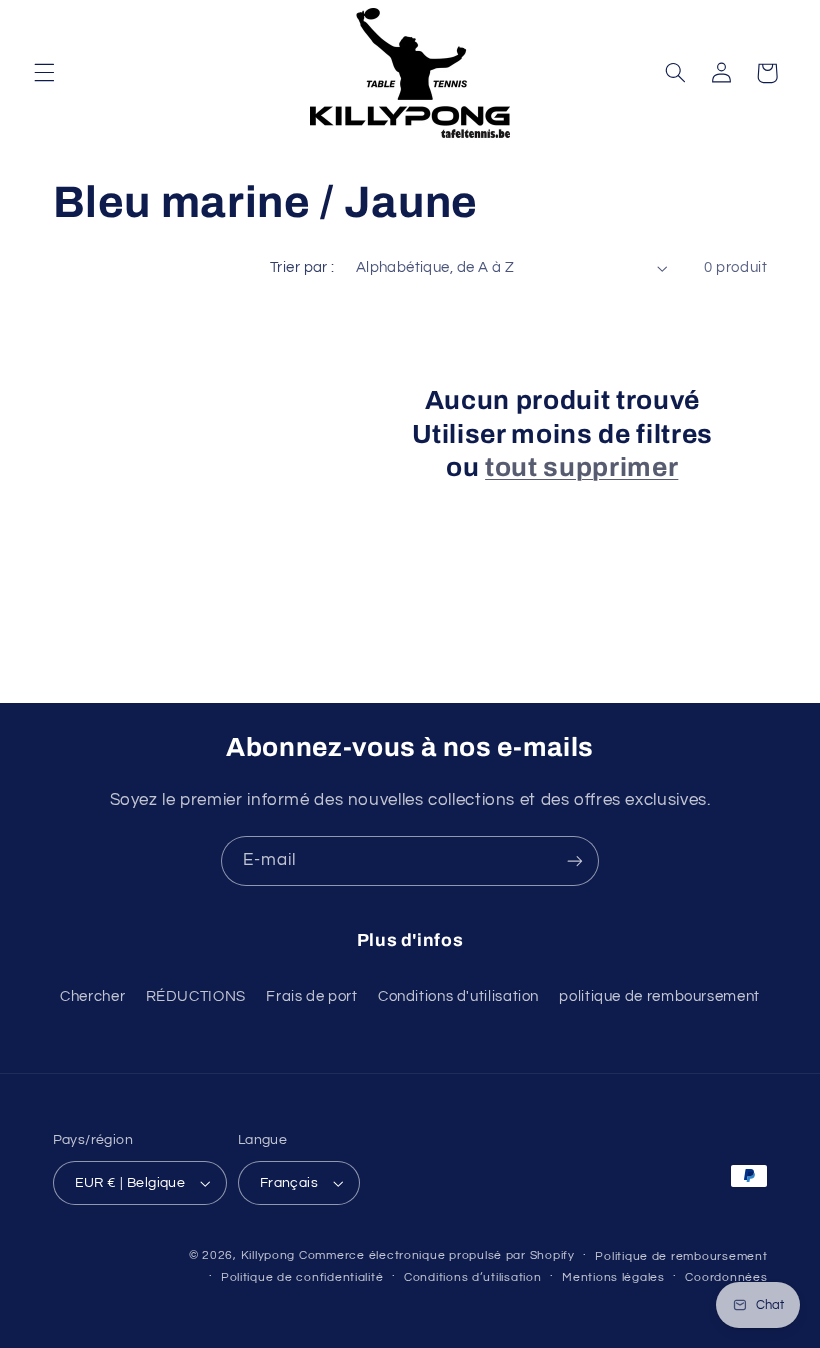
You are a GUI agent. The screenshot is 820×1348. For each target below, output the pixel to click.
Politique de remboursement (681, 1256)
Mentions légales (613, 1277)
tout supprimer (581, 467)
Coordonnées (726, 1277)
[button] (44, 73)
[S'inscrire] (575, 860)
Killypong (268, 1255)
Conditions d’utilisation (473, 1277)
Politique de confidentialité (302, 1277)
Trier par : (302, 267)
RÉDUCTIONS (196, 996)
